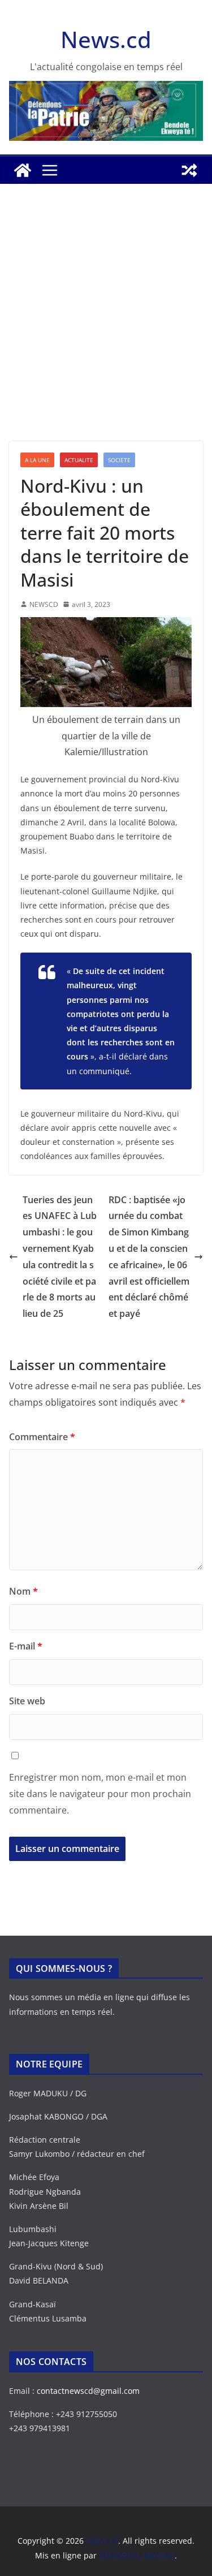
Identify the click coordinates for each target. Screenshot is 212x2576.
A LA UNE (37, 460)
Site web (27, 1701)
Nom (23, 1591)
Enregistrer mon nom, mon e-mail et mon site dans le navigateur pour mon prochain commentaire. (100, 1794)
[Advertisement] (106, 329)
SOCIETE (119, 460)
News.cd (106, 39)
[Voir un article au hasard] (189, 170)
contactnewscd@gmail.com (88, 2391)
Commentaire (42, 1437)
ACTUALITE (79, 460)
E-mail (26, 1646)
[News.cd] (23, 170)
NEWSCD (44, 604)
